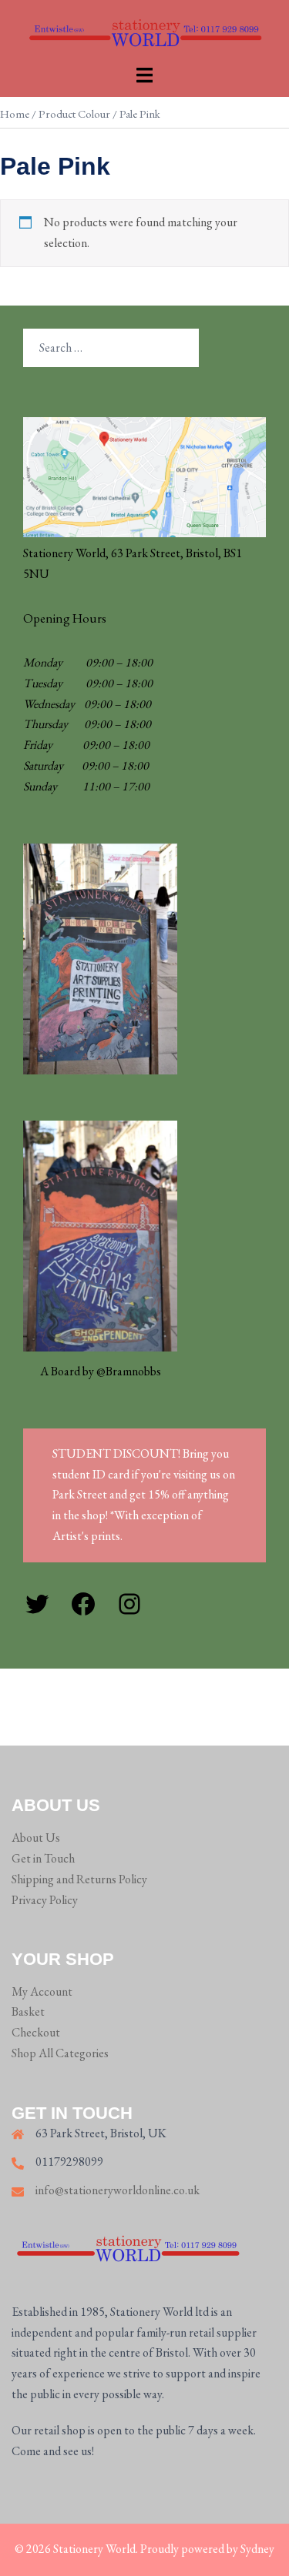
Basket (28, 2011)
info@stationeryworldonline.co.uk (118, 2190)
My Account (42, 1991)
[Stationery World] (144, 30)
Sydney (257, 2549)
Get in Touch (43, 1858)
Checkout (36, 2032)
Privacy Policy (45, 1900)
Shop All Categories (60, 2053)
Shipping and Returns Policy (79, 1879)
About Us (36, 1838)
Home (15, 114)
